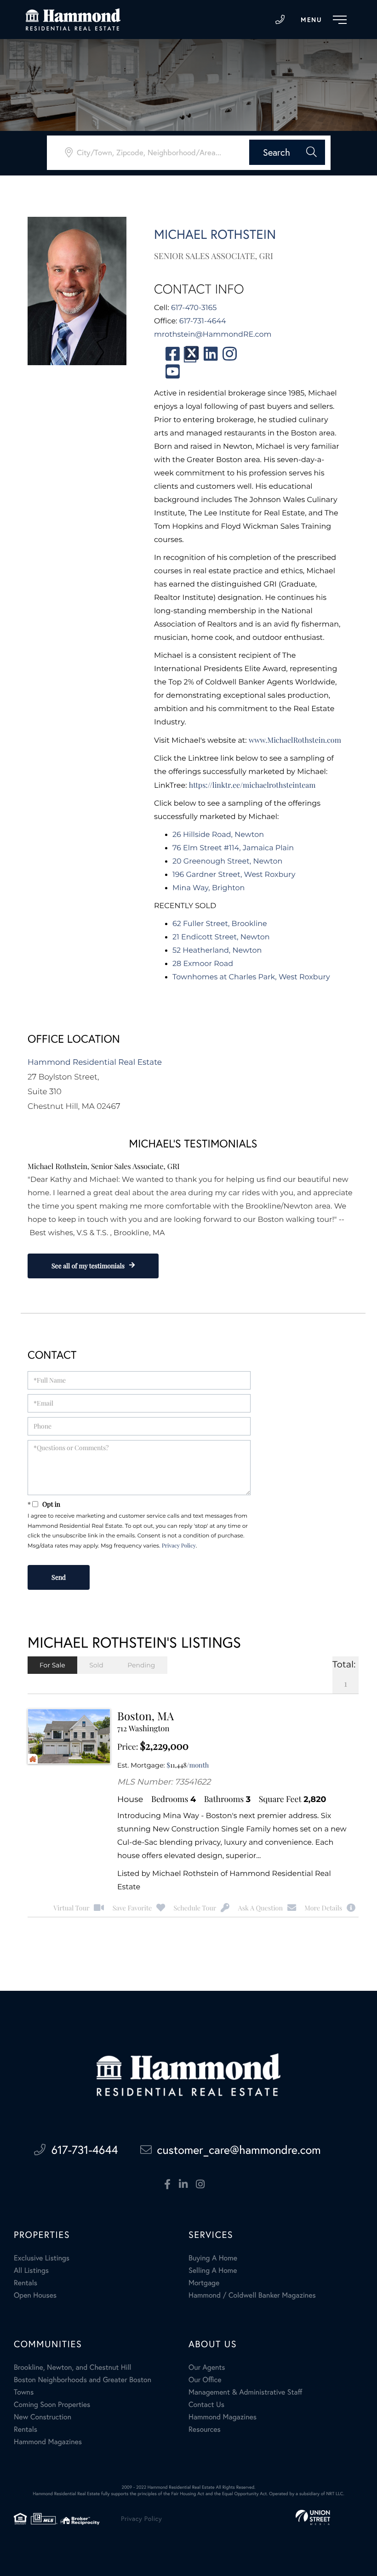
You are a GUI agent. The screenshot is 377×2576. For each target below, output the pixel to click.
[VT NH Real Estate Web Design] (313, 2517)
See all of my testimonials (88, 1266)
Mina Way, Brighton (208, 888)
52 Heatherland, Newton (217, 951)
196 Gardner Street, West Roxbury (234, 875)
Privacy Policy (179, 1546)
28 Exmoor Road (203, 964)
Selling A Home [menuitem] (213, 2271)
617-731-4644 (280, 20)
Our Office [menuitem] (205, 2380)
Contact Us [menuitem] (206, 2405)
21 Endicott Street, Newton (221, 937)
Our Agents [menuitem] (207, 2367)
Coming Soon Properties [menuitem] (52, 2405)
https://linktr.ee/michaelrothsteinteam (252, 785)
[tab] (52, 1665)
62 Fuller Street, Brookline (220, 924)
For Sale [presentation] (52, 1665)
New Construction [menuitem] (43, 2417)
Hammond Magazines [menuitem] (48, 2442)
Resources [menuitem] (205, 2429)
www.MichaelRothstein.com (295, 740)
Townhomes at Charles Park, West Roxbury (251, 977)
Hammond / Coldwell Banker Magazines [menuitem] (252, 2295)
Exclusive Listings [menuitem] (42, 2258)
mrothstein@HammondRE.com (213, 335)
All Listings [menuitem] (31, 2271)
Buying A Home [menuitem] (213, 2258)
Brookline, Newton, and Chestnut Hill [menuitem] (73, 2367)
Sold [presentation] (96, 1665)
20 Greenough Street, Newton (227, 861)
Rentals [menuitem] (26, 2283)
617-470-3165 (194, 308)
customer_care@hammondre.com (239, 2150)
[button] (287, 152)
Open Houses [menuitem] (35, 2295)
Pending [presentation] (141, 1665)
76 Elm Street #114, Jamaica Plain (233, 848)
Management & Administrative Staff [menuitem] (245, 2392)
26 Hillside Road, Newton (218, 835)
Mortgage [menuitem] (204, 2283)
